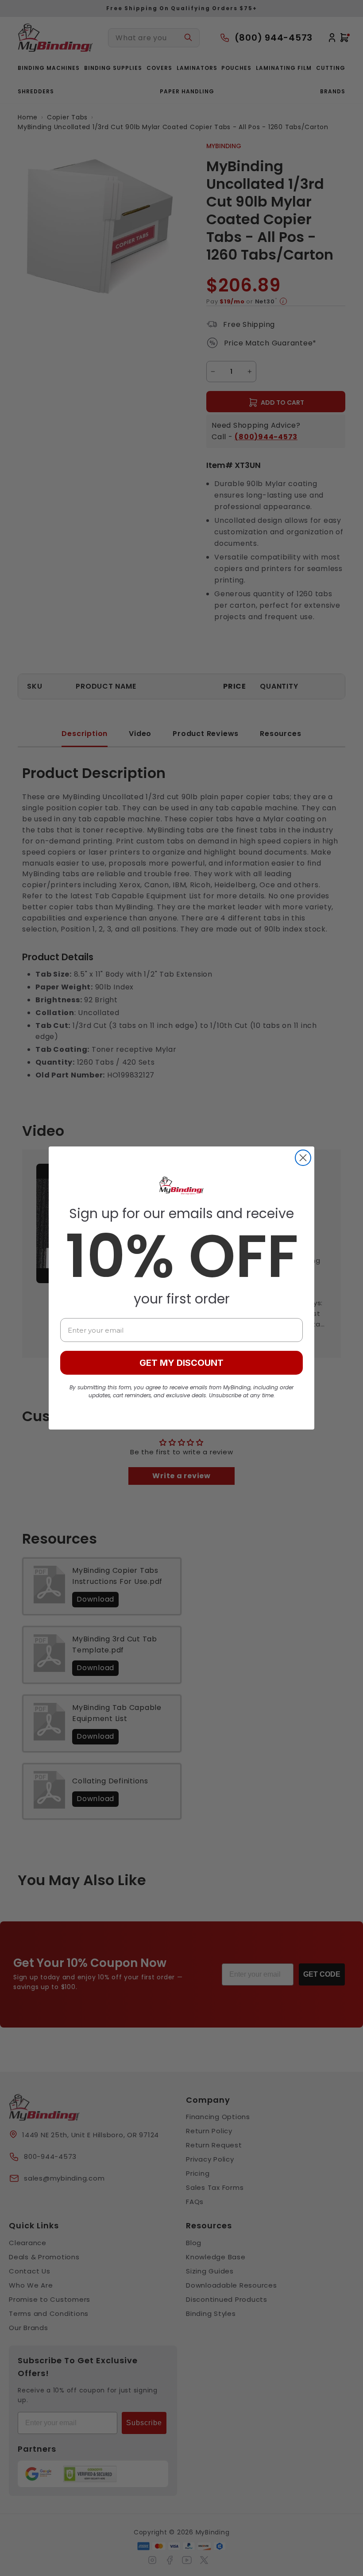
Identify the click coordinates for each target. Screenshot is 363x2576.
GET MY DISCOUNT (181, 1363)
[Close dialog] (303, 1158)
